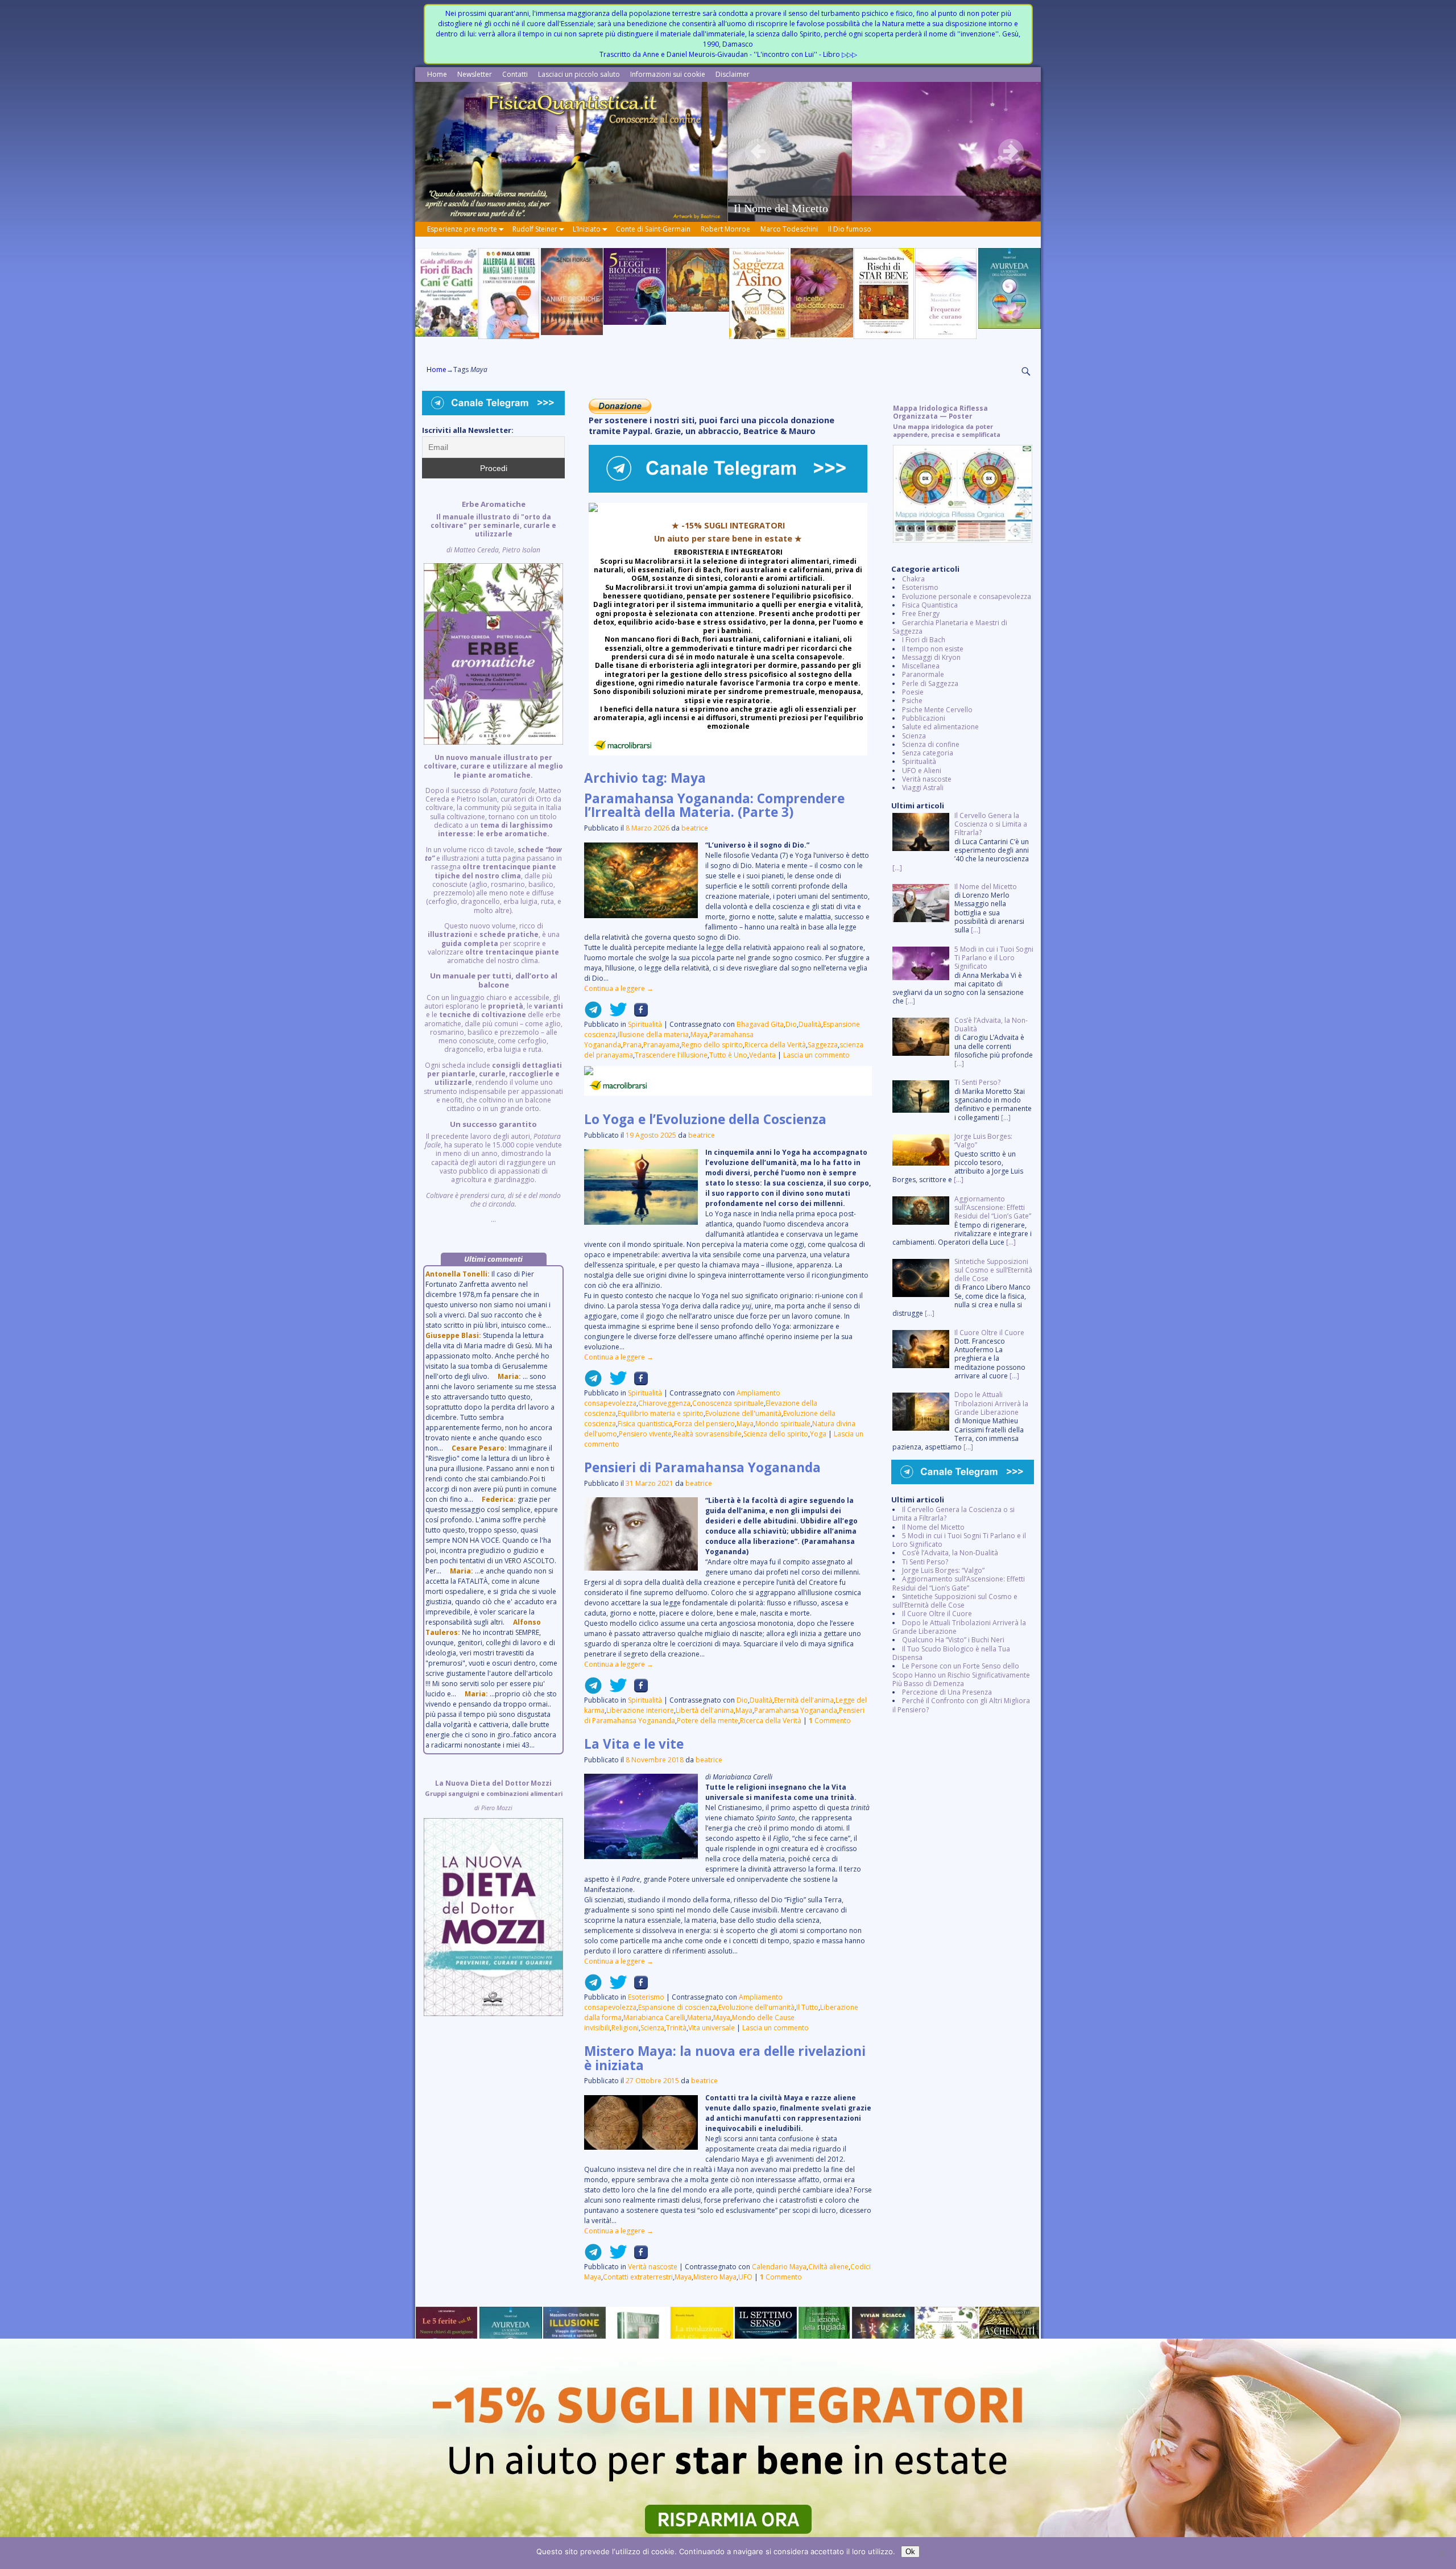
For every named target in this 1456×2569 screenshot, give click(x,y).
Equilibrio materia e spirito (661, 1413)
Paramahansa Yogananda (796, 1710)
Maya (699, 1034)
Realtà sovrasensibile (708, 1434)
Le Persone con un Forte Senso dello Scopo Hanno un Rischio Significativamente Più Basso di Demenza (961, 1675)
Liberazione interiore (640, 1710)
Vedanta (762, 1055)
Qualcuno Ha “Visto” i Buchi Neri (953, 1640)
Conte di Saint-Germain (653, 229)
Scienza (652, 2028)
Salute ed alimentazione (940, 727)
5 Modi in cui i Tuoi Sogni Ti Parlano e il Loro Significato (959, 1540)
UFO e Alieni (922, 771)
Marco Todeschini (789, 229)
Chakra (913, 579)
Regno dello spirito (712, 1045)
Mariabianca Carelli (654, 2017)
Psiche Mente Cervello (937, 710)
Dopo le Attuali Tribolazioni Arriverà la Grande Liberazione (959, 1627)
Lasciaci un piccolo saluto (579, 74)
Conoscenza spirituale (728, 1403)
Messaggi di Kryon (931, 657)
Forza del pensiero (704, 1424)
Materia (699, 2017)
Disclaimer (733, 74)
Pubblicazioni (924, 718)
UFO (745, 2277)
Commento (830, 1721)
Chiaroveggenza (664, 1403)
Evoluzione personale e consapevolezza (967, 596)
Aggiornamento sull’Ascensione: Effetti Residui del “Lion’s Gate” (959, 1583)
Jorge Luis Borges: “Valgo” (943, 1570)
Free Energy (921, 614)
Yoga (818, 1434)
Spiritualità (645, 1024)
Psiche (912, 701)
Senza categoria (928, 753)
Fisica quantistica (645, 1424)
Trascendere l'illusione (671, 1055)
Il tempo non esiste (933, 649)
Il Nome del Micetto (933, 1527)
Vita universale (712, 2028)
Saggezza (823, 1045)
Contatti (515, 74)
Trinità (676, 2028)
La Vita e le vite (634, 1744)
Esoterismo (646, 1997)
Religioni (625, 2028)
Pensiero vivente (645, 1434)
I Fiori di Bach (924, 640)
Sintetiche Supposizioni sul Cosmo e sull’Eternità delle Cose (955, 1601)
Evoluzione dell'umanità (743, 1413)
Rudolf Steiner (535, 229)
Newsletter (475, 74)
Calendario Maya (779, 2267)
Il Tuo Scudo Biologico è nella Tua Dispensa (951, 1653)
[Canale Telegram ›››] (728, 490)
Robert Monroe (725, 229)
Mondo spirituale (783, 1424)
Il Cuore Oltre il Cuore (937, 1614)
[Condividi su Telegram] (593, 1014)
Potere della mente (708, 1721)
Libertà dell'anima (705, 1710)
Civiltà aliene (828, 2267)
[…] (897, 868)
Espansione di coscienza (677, 2007)
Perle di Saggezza (930, 683)
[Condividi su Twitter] (615, 1014)
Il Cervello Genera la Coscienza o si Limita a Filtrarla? (954, 1514)
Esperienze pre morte (462, 229)
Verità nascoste (653, 2267)
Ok (910, 2552)
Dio (791, 1024)
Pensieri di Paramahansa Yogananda (702, 1467)
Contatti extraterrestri (638, 2277)
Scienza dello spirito (776, 1434)
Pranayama (661, 1045)
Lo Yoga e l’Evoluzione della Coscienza (705, 1119)
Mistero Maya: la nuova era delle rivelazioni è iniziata (725, 2058)
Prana (632, 1045)
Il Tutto (807, 2007)
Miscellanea (921, 666)
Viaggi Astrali (923, 788)
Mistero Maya (715, 2277)
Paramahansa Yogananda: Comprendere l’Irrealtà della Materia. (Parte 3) (714, 806)
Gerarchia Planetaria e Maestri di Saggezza (950, 627)
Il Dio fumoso (850, 229)
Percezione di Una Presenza (947, 1692)
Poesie (913, 692)
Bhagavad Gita (760, 1024)
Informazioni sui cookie (668, 74)
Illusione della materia (653, 1034)
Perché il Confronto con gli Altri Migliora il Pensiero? (961, 1705)
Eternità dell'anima (804, 1700)
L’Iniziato (587, 229)
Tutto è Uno (728, 1055)
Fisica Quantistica (930, 605)
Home (437, 74)
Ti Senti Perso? (925, 1562)
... (493, 862)
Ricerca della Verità (775, 1045)
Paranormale (923, 674)
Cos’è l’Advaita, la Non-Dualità (950, 1553)
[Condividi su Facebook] (638, 1014)
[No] (1442, 2553)
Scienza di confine (931, 744)
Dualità (810, 1024)
